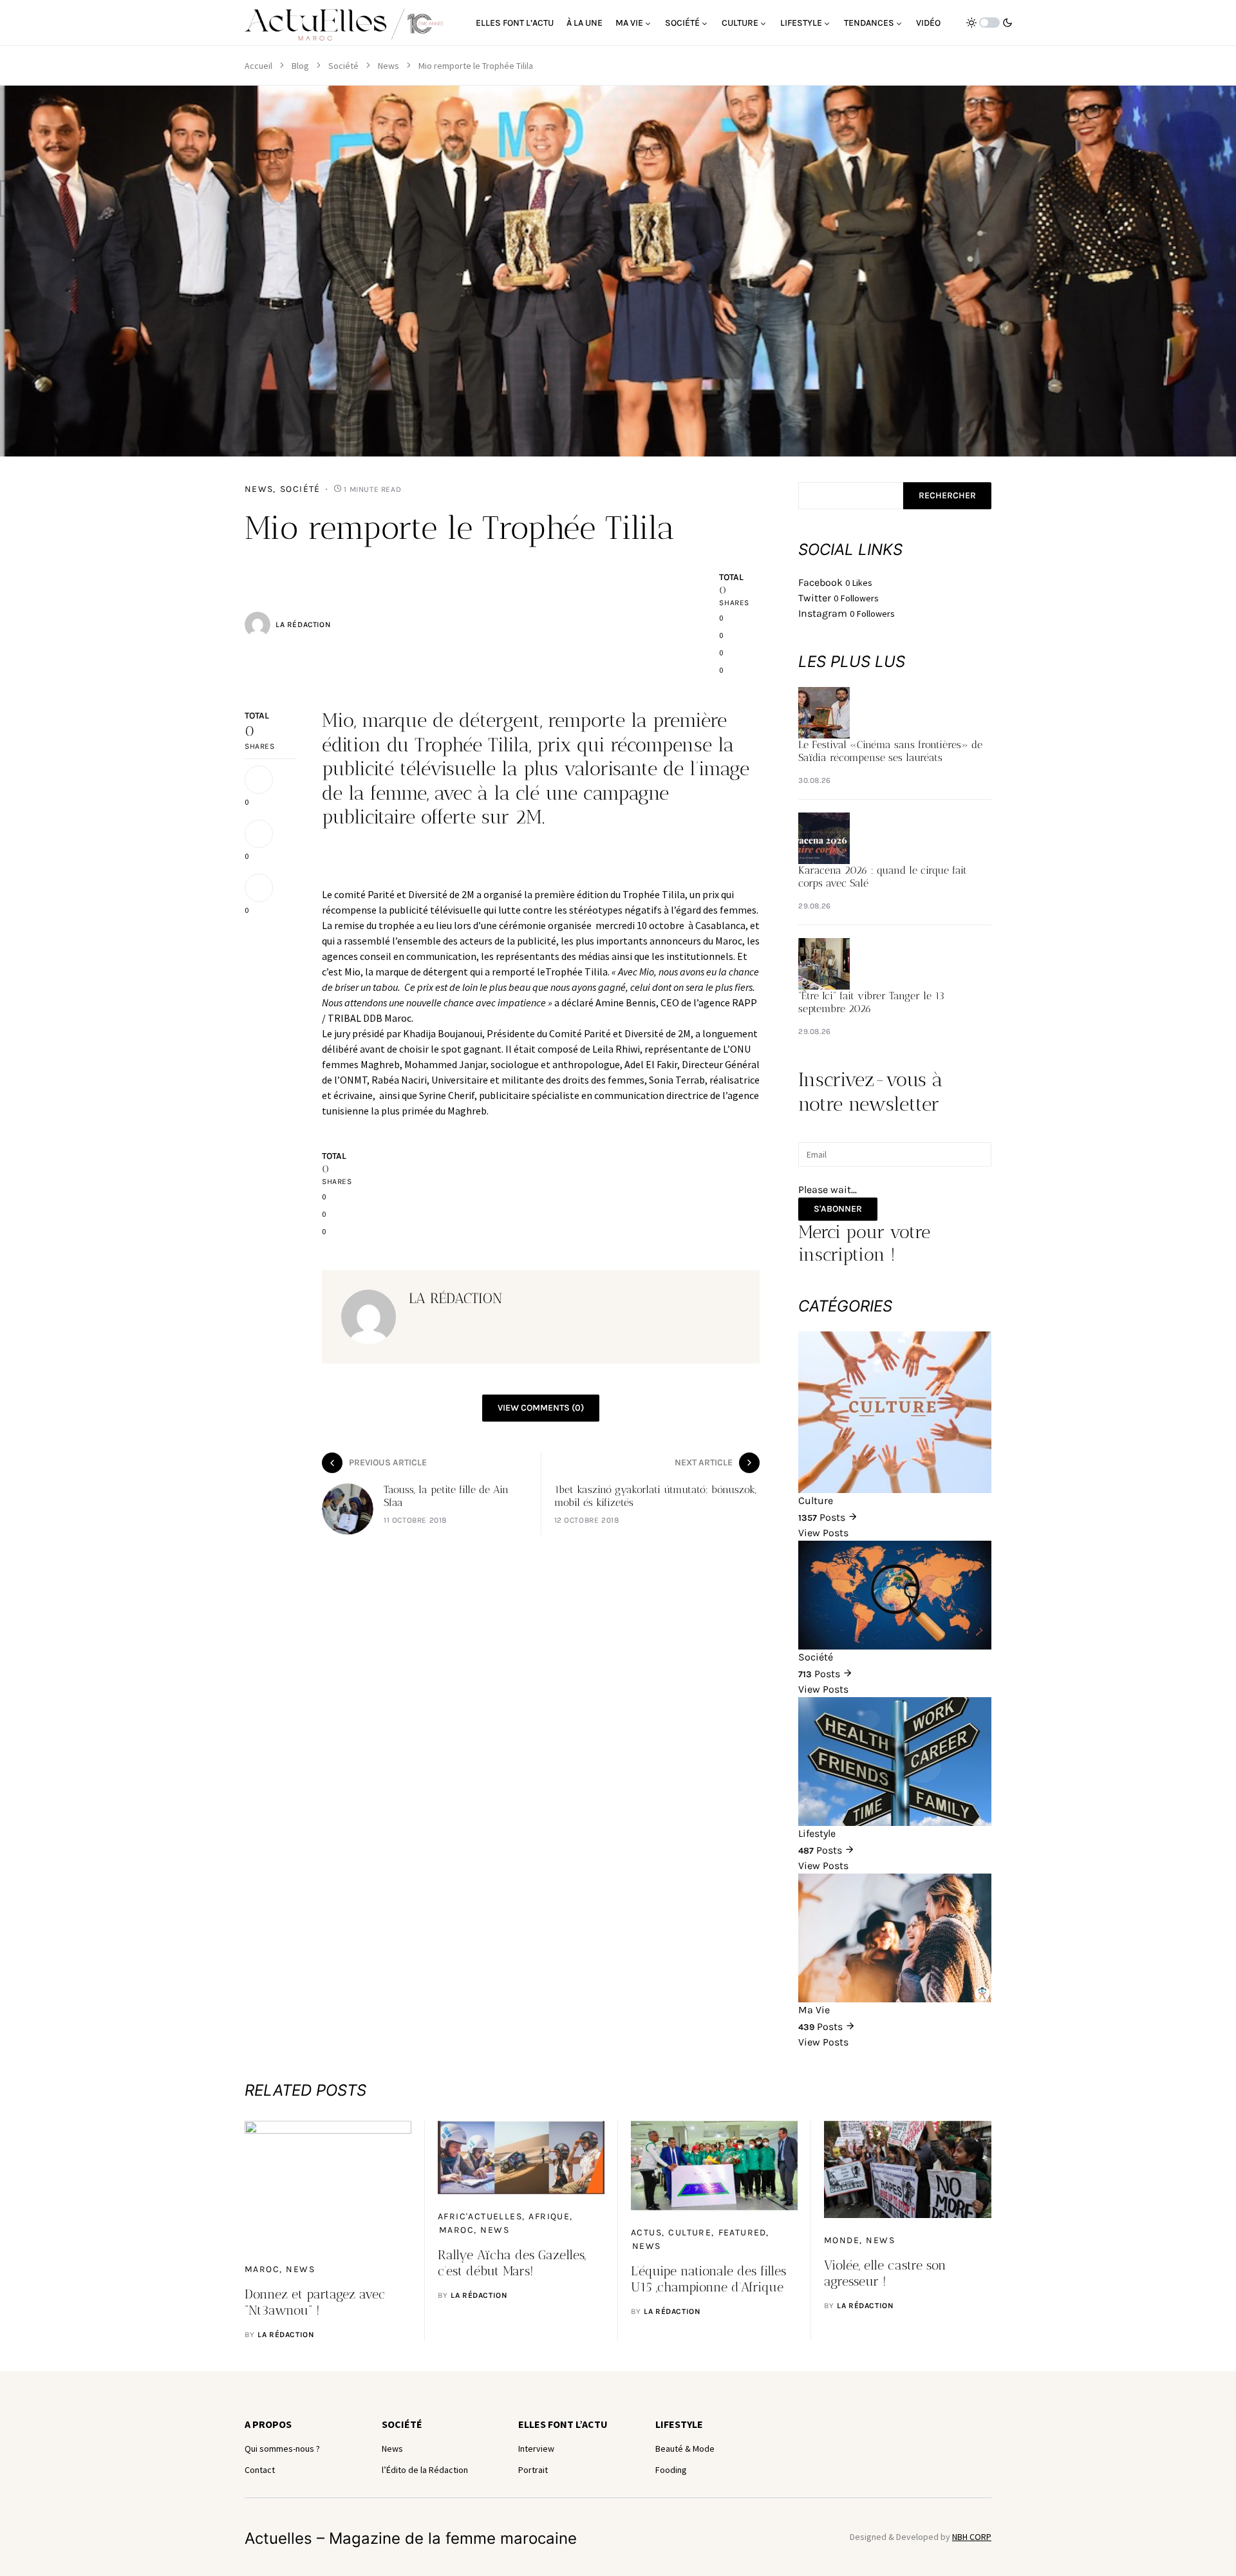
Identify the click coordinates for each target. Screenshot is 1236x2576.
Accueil (258, 66)
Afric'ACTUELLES (480, 2216)
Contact (260, 2470)
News (389, 66)
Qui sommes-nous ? (282, 2449)
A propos (268, 2424)
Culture (690, 2233)
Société (343, 66)
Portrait (533, 2470)
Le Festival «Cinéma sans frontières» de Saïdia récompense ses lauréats (890, 751)
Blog (300, 66)
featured (743, 2233)
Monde (842, 2240)
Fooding (671, 2470)
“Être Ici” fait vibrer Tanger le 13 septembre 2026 (871, 1002)
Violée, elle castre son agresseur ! (885, 2273)
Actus (646, 2233)
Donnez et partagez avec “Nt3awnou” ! (315, 2302)
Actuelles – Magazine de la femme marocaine (411, 2538)
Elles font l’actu (563, 2424)
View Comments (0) (541, 1408)
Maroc (262, 2269)
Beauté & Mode (685, 2449)
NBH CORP (972, 2537)
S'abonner (838, 1209)
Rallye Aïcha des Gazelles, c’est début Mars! (512, 2263)
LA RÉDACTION (303, 625)
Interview (536, 2449)
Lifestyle (679, 2424)
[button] (989, 23)
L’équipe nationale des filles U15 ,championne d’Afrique (708, 2279)
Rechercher (947, 495)
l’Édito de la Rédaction (425, 2470)
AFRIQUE (549, 2216)
